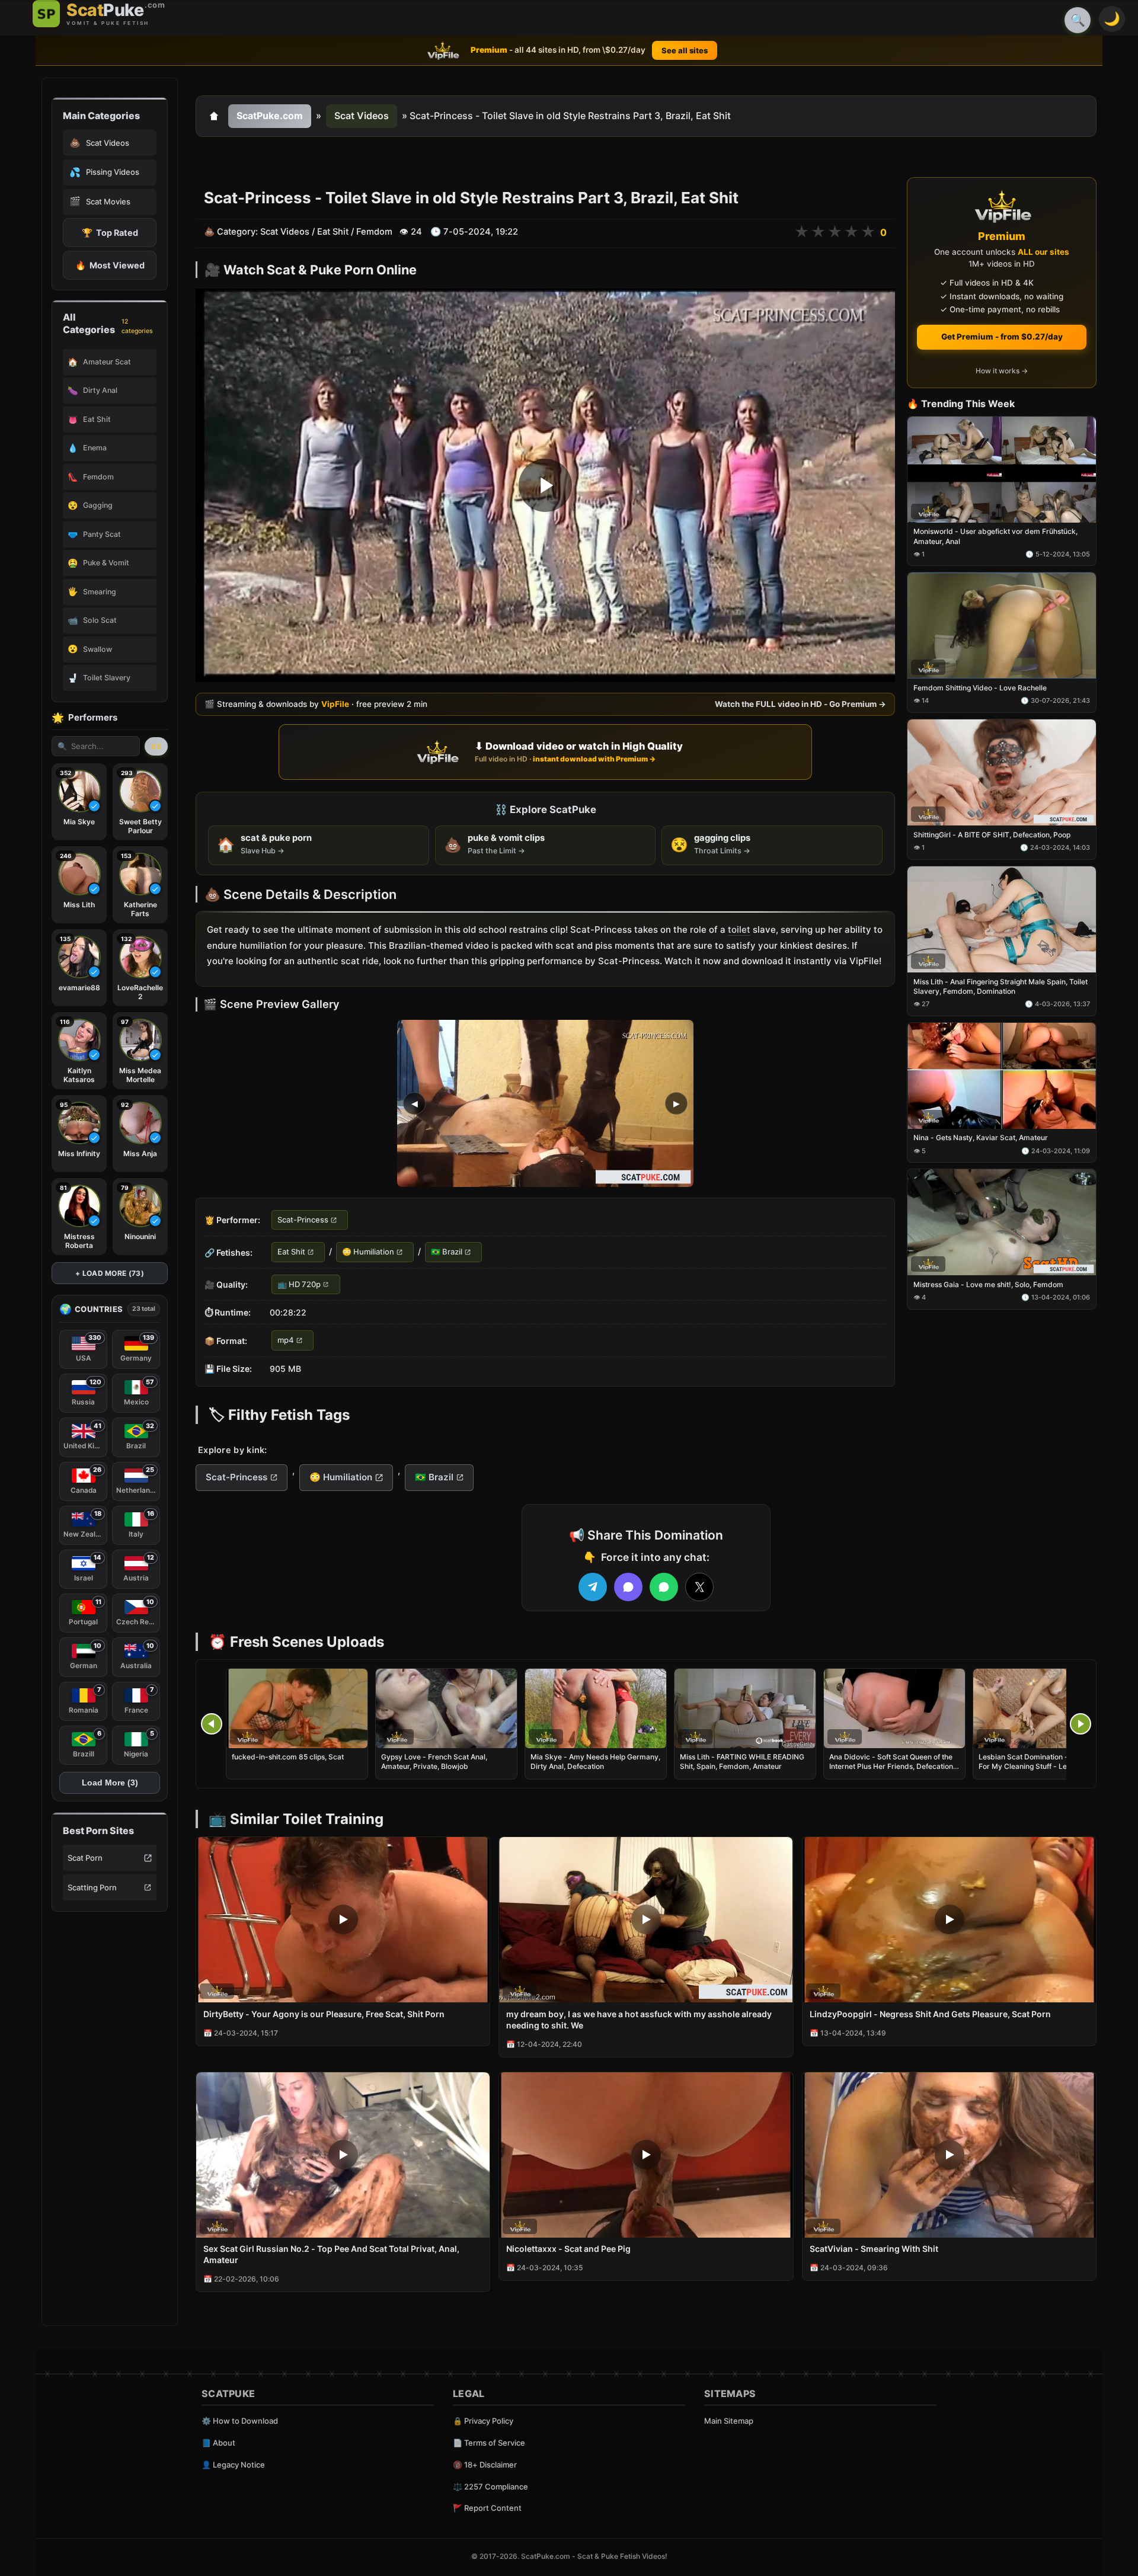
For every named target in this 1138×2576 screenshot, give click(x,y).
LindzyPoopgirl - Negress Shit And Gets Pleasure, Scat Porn (930, 2014)
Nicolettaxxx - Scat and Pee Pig (568, 2249)
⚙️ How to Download (240, 2421)
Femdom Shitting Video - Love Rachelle (980, 688)
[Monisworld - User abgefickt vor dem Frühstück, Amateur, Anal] (1002, 470)
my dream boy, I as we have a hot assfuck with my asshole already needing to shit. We (639, 2020)
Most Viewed (110, 265)
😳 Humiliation (368, 1252)
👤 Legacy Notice (233, 2465)
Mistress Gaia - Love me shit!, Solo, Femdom (988, 1284)
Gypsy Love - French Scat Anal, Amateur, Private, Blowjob (434, 1761)
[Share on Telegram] (593, 1587)
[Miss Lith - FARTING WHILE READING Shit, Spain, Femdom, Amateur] (745, 1708)
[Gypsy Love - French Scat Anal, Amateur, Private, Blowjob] (446, 1708)
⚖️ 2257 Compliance (490, 2487)
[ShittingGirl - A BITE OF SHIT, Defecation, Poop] (1002, 772)
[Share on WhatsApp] (664, 1587)
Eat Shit (333, 232)
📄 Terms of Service (489, 2443)
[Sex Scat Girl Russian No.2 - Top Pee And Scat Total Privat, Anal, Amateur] (343, 2155)
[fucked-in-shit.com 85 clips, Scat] (297, 1708)
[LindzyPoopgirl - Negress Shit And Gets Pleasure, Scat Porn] (949, 1920)
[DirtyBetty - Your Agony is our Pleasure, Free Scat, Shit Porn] (343, 1920)
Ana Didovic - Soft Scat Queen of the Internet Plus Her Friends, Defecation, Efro (892, 1766)
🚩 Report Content (487, 2508)
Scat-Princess (303, 1220)
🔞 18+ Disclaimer (485, 2465)
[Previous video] (212, 1724)
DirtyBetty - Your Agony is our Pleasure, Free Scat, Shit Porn (324, 2014)
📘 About (218, 2443)
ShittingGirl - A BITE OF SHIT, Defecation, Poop (992, 835)
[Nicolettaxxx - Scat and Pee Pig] (646, 2155)
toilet (739, 929)
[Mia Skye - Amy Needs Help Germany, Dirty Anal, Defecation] (596, 1708)
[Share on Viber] (628, 1587)
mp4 (286, 1340)
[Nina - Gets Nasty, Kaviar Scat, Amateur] (1002, 1076)
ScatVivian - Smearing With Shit (874, 2249)
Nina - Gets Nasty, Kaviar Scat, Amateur (981, 1138)
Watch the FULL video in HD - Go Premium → (800, 704)
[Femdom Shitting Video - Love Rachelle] (1002, 626)
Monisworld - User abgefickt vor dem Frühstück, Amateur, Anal (995, 537)
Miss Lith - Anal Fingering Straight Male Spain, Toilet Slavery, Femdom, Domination (1000, 986)
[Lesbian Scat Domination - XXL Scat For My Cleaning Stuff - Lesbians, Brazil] (1044, 1708)
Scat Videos (362, 116)
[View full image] (545, 1103)
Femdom (374, 232)
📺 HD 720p (299, 1284)
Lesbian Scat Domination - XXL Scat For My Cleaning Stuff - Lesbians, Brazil (1040, 1766)
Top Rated (110, 233)
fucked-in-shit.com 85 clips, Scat (288, 1757)
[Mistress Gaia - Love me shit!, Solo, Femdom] (1002, 1223)
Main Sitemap (729, 2421)
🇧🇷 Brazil (447, 1252)
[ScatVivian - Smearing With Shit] (949, 2155)
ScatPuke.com (270, 116)
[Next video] (1081, 1724)
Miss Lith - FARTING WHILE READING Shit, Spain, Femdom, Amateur (742, 1761)
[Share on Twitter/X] (699, 1587)
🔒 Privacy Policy (483, 2421)
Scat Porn (85, 1858)
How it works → (1002, 371)
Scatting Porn (92, 1887)
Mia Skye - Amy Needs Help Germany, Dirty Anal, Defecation (595, 1761)
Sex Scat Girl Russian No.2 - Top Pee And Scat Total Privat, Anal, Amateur (331, 2254)
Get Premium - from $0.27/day (1002, 337)
